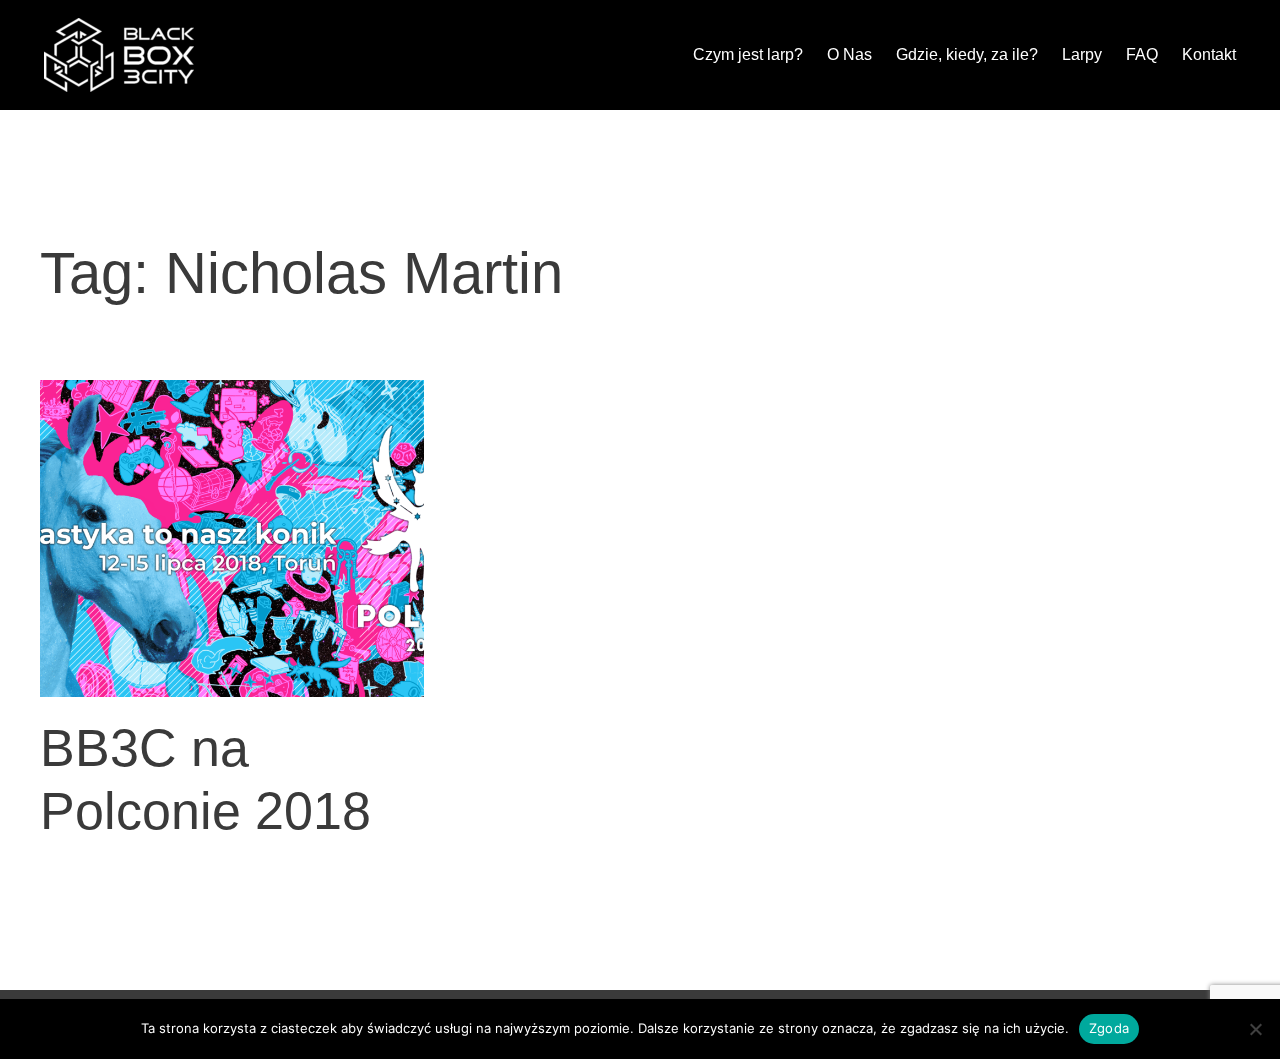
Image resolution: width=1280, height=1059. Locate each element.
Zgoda (1109, 1028)
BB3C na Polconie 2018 (205, 779)
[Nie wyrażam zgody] (1255, 1029)
